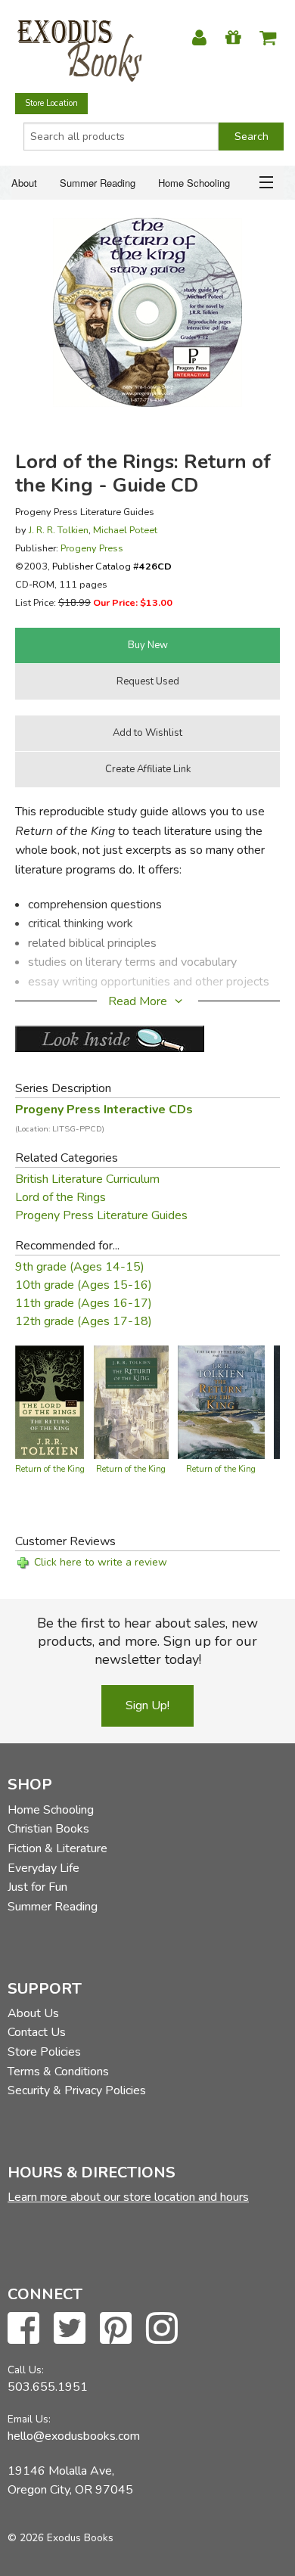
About (24, 183)
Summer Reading (98, 183)
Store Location (51, 103)
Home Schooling (194, 183)
